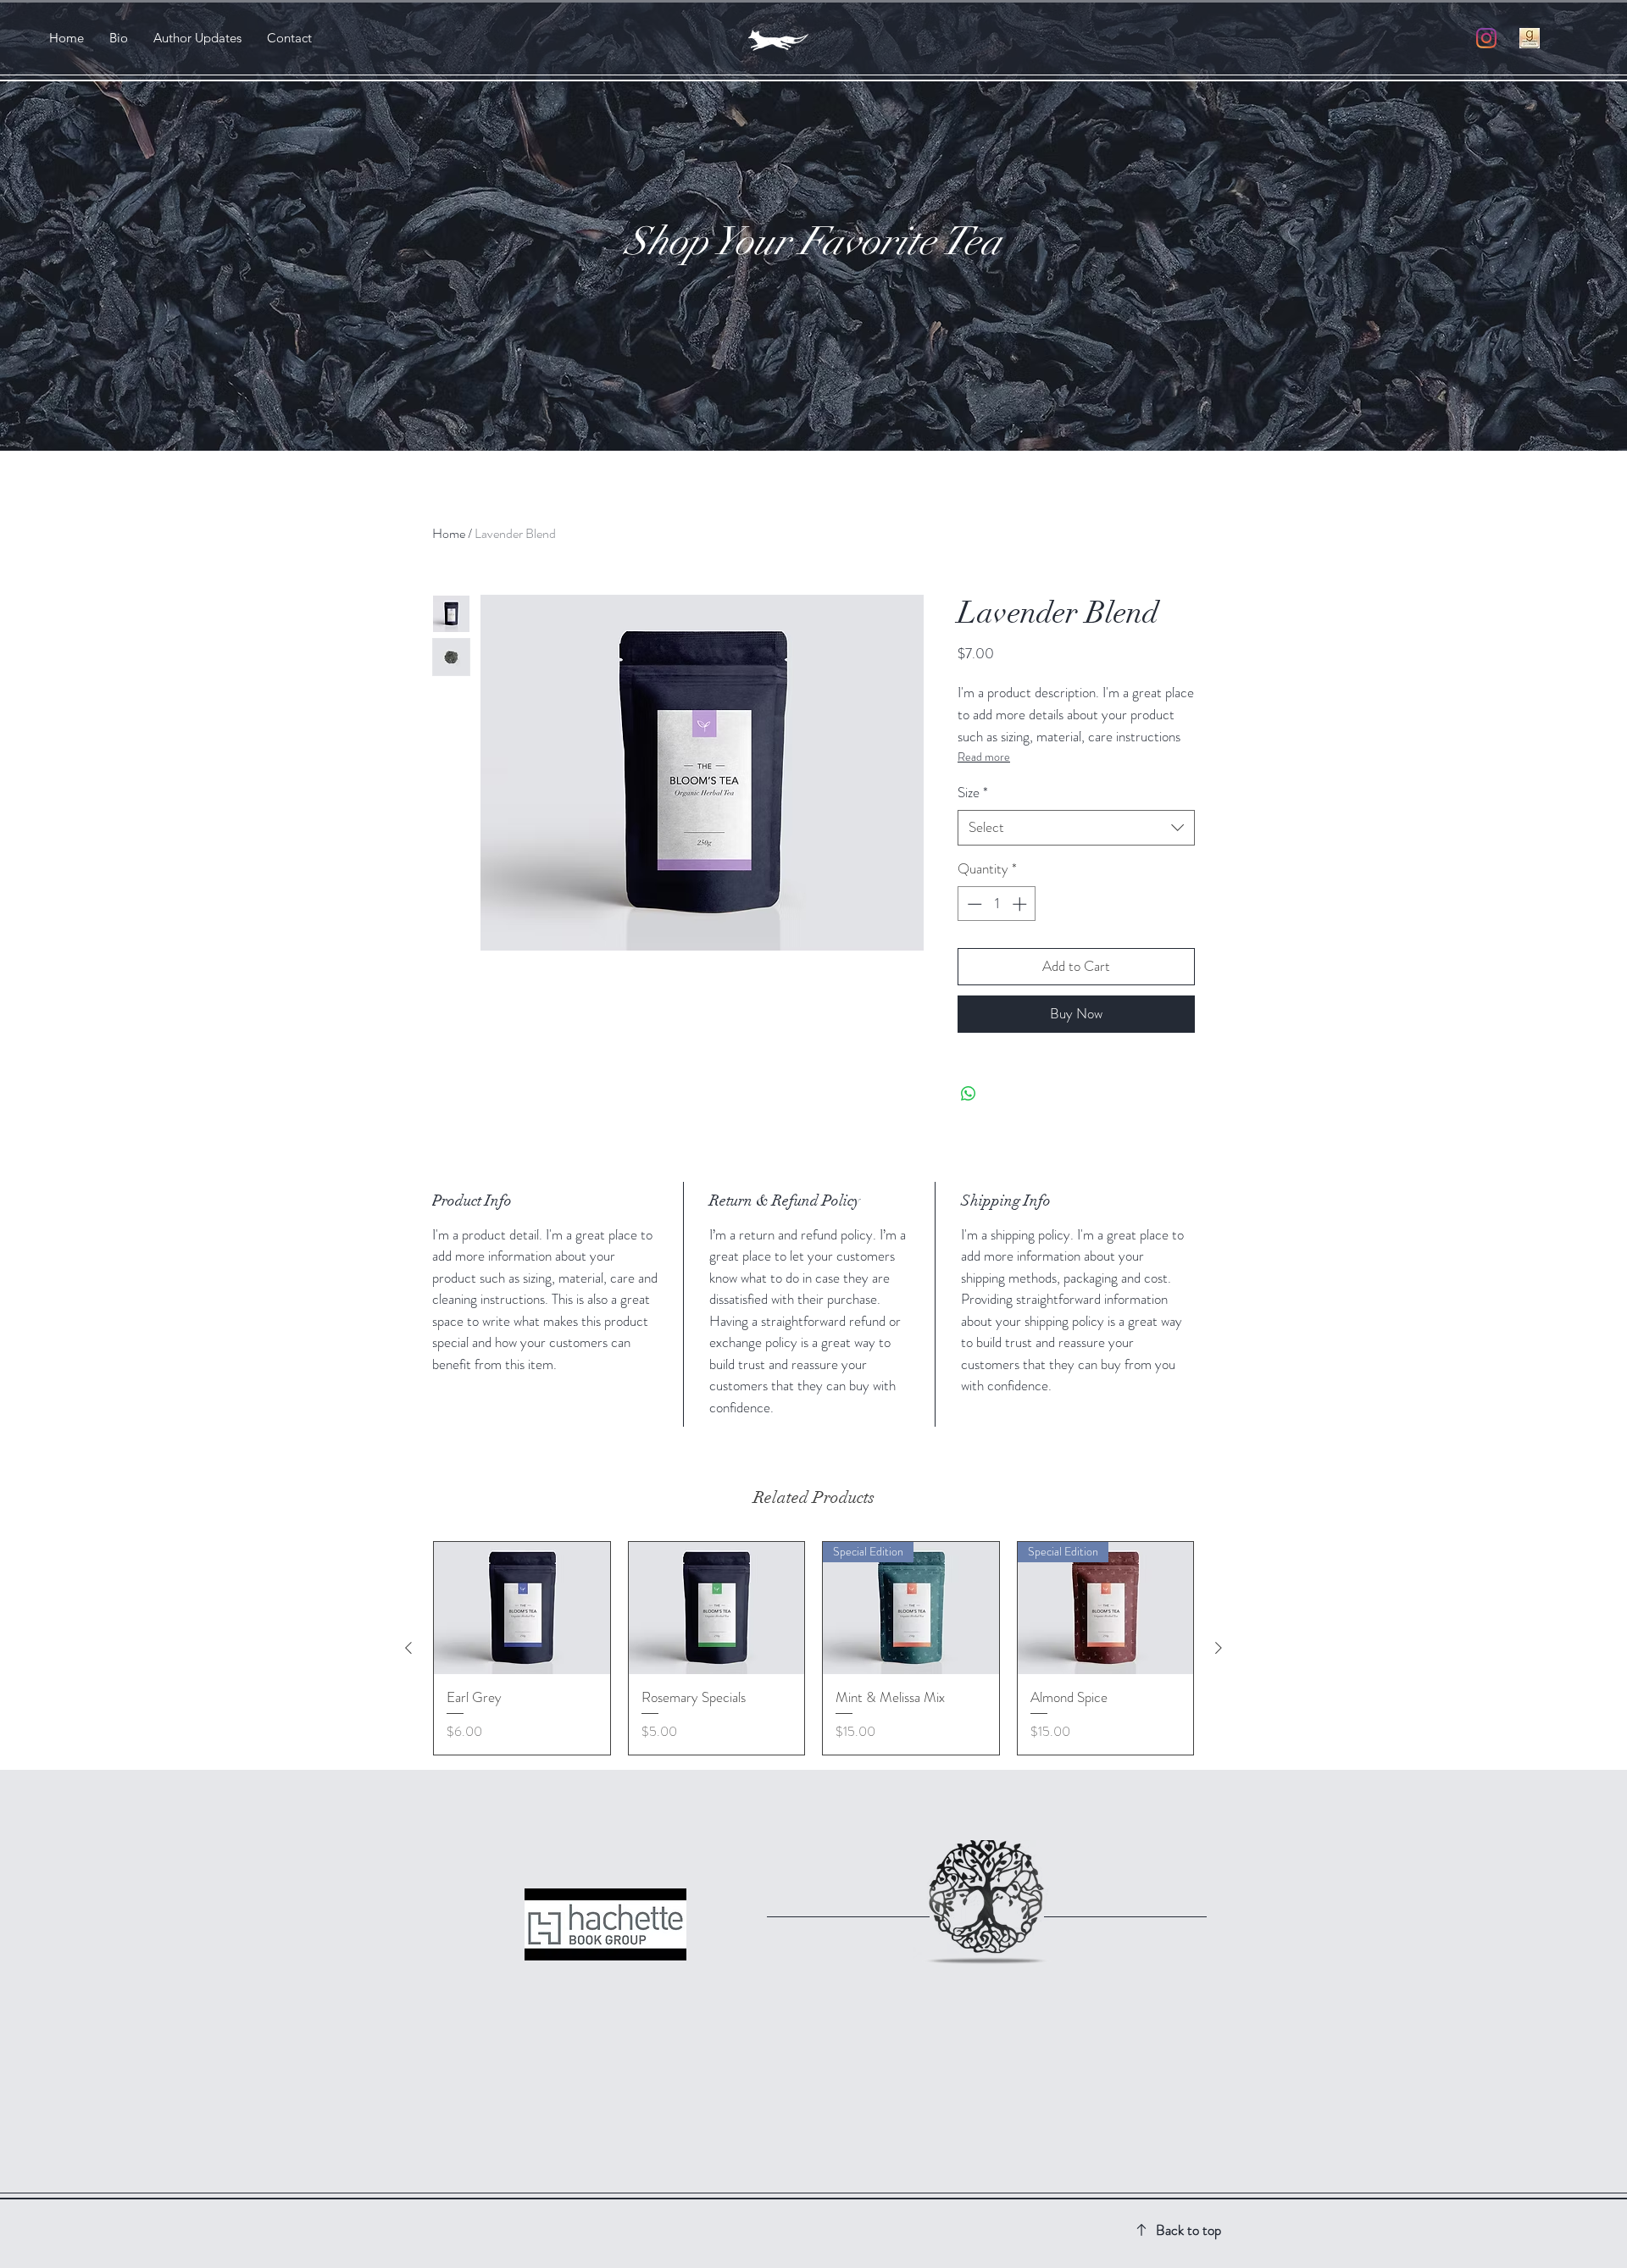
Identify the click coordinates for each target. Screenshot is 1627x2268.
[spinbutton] (997, 904)
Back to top (1188, 2230)
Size (973, 793)
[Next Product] (1219, 1648)
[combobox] (1076, 828)
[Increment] (1021, 904)
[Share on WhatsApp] (969, 1094)
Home (449, 533)
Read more (984, 757)
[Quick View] (522, 1608)
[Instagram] (1486, 38)
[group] (813, 1648)
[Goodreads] (1530, 38)
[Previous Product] (408, 1648)
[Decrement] (973, 904)
